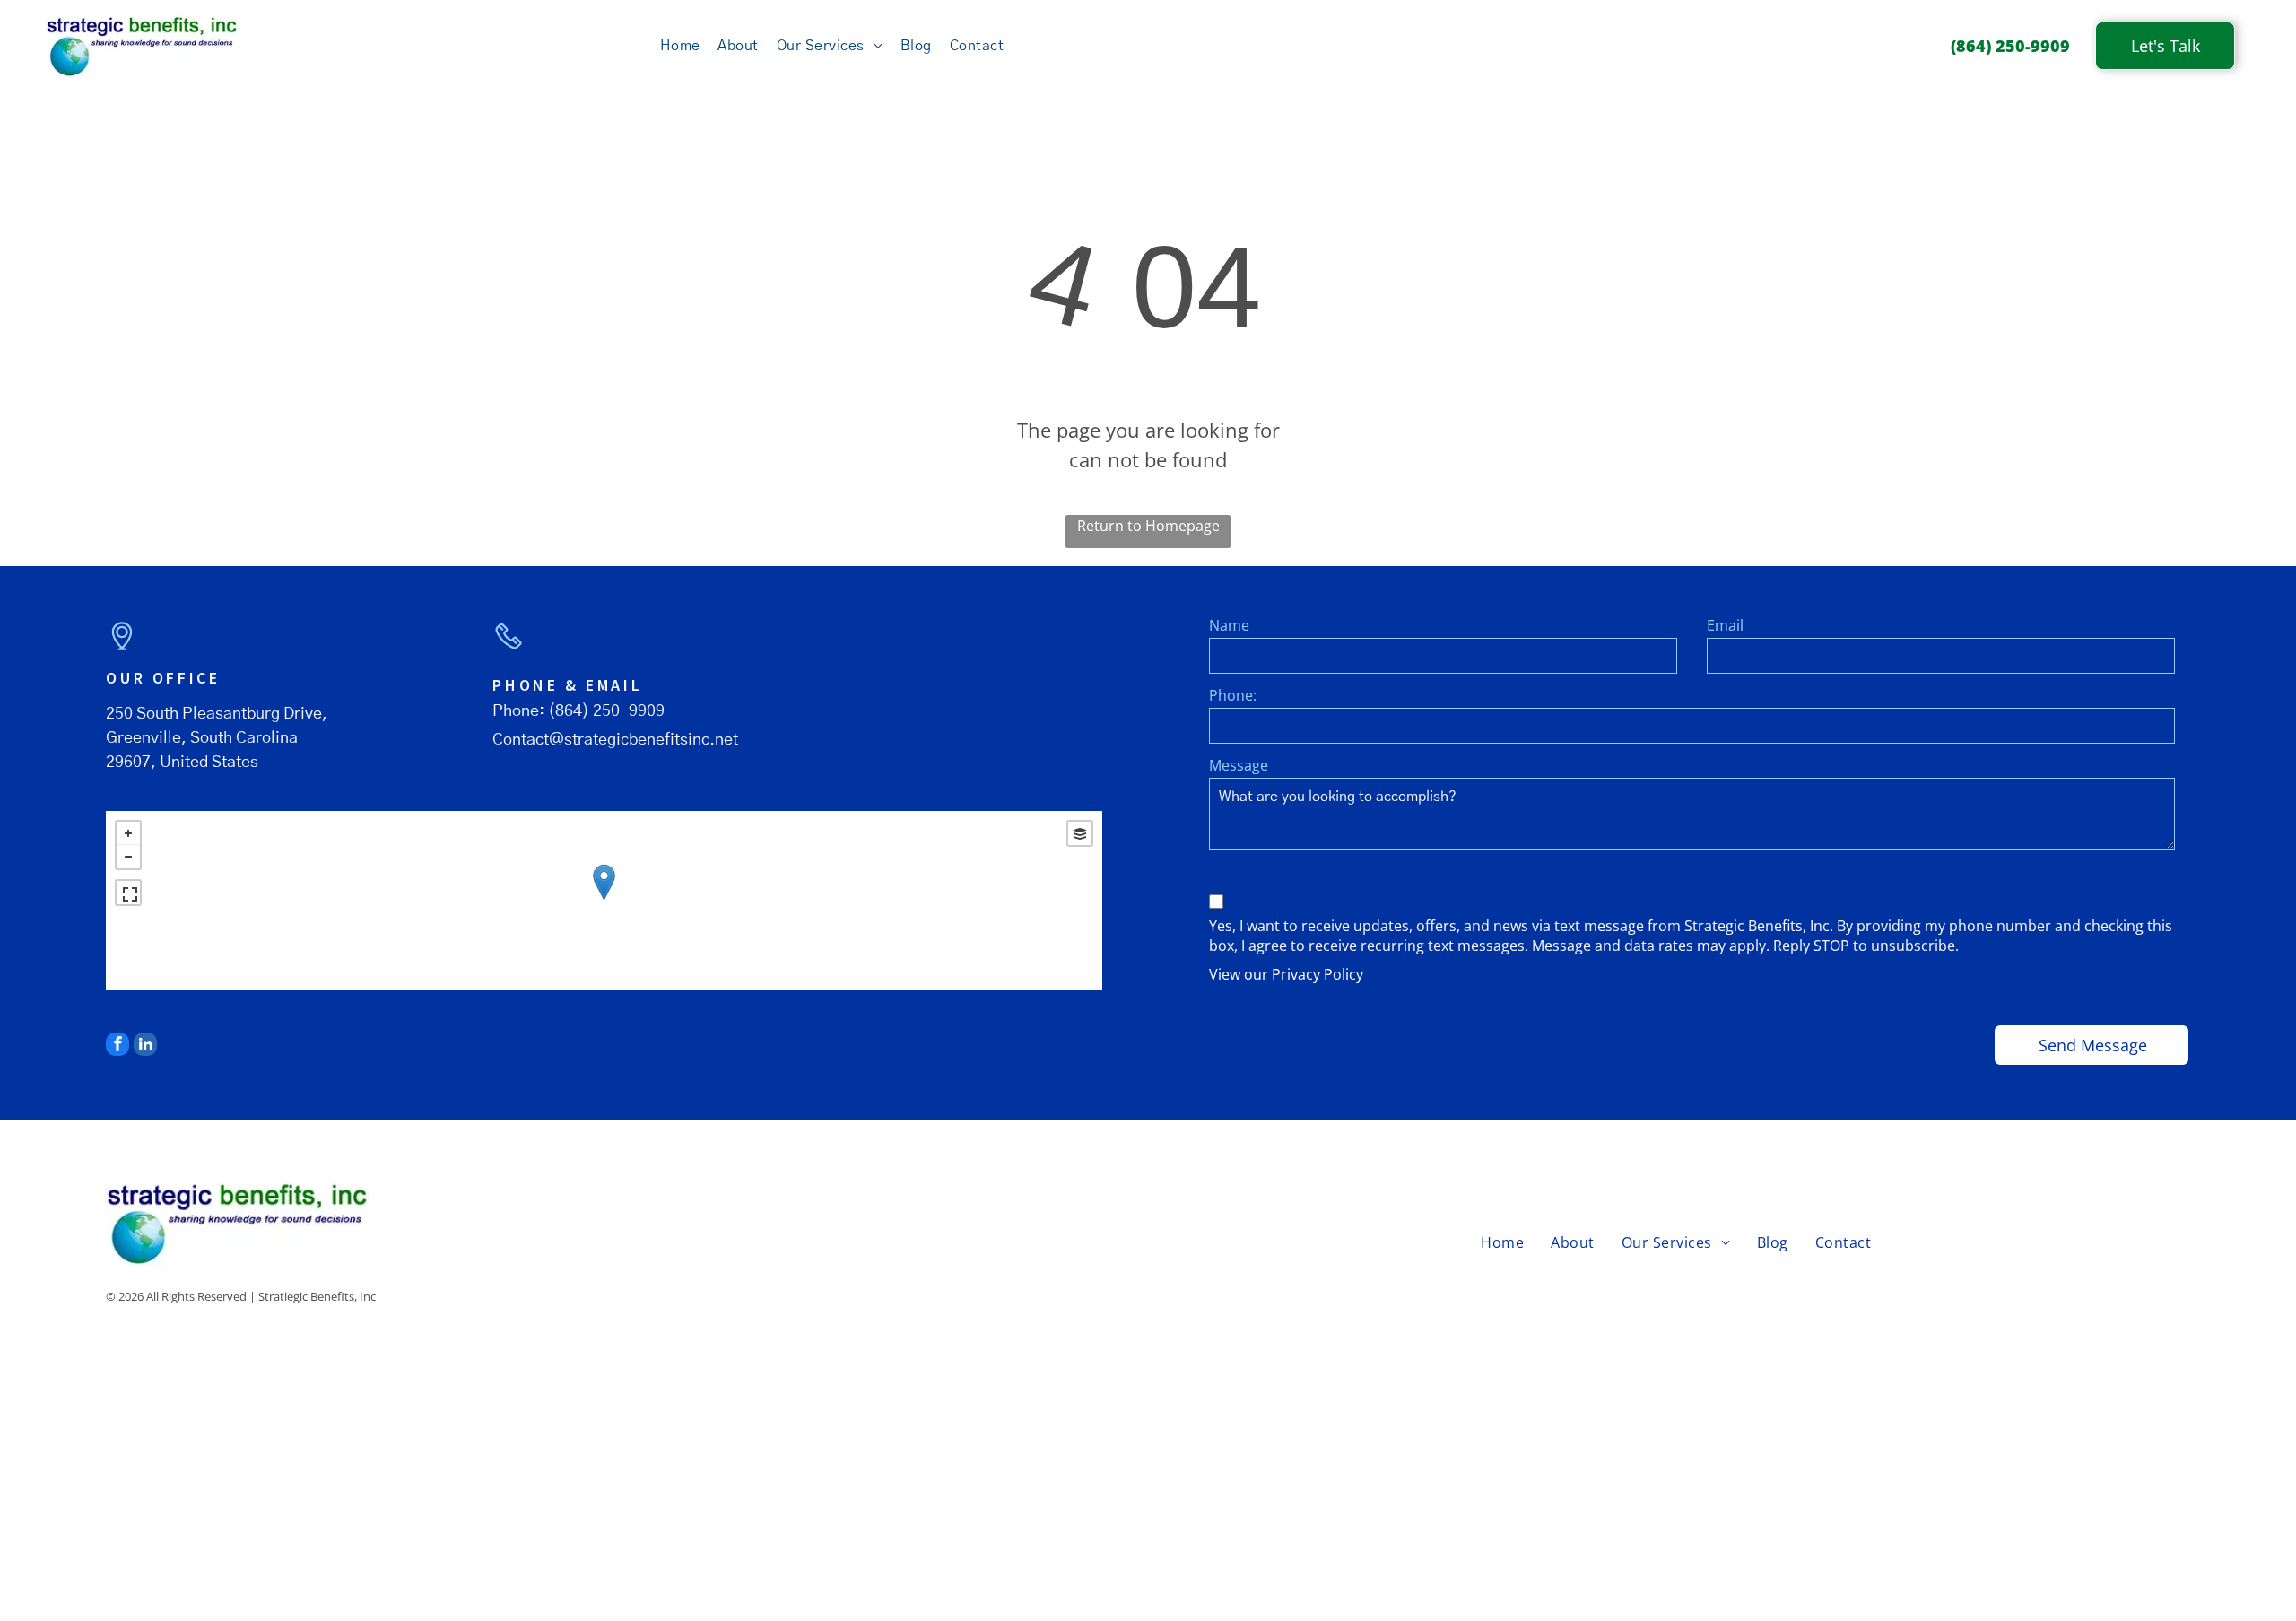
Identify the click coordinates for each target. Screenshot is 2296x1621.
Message (1239, 765)
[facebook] (117, 1046)
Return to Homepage (1148, 526)
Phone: (1233, 695)
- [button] (128, 857)
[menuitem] (680, 46)
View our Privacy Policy (1286, 974)
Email (1725, 625)
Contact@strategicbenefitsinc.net (615, 740)
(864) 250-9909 (606, 711)
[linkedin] (145, 1046)
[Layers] (1080, 833)
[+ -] (604, 901)
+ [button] (128, 833)
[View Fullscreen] (128, 893)
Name (1229, 625)
